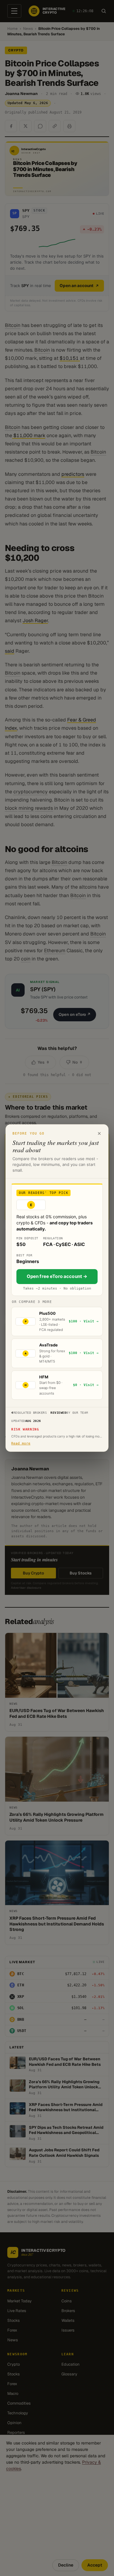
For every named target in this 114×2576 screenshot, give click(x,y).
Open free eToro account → (57, 1276)
